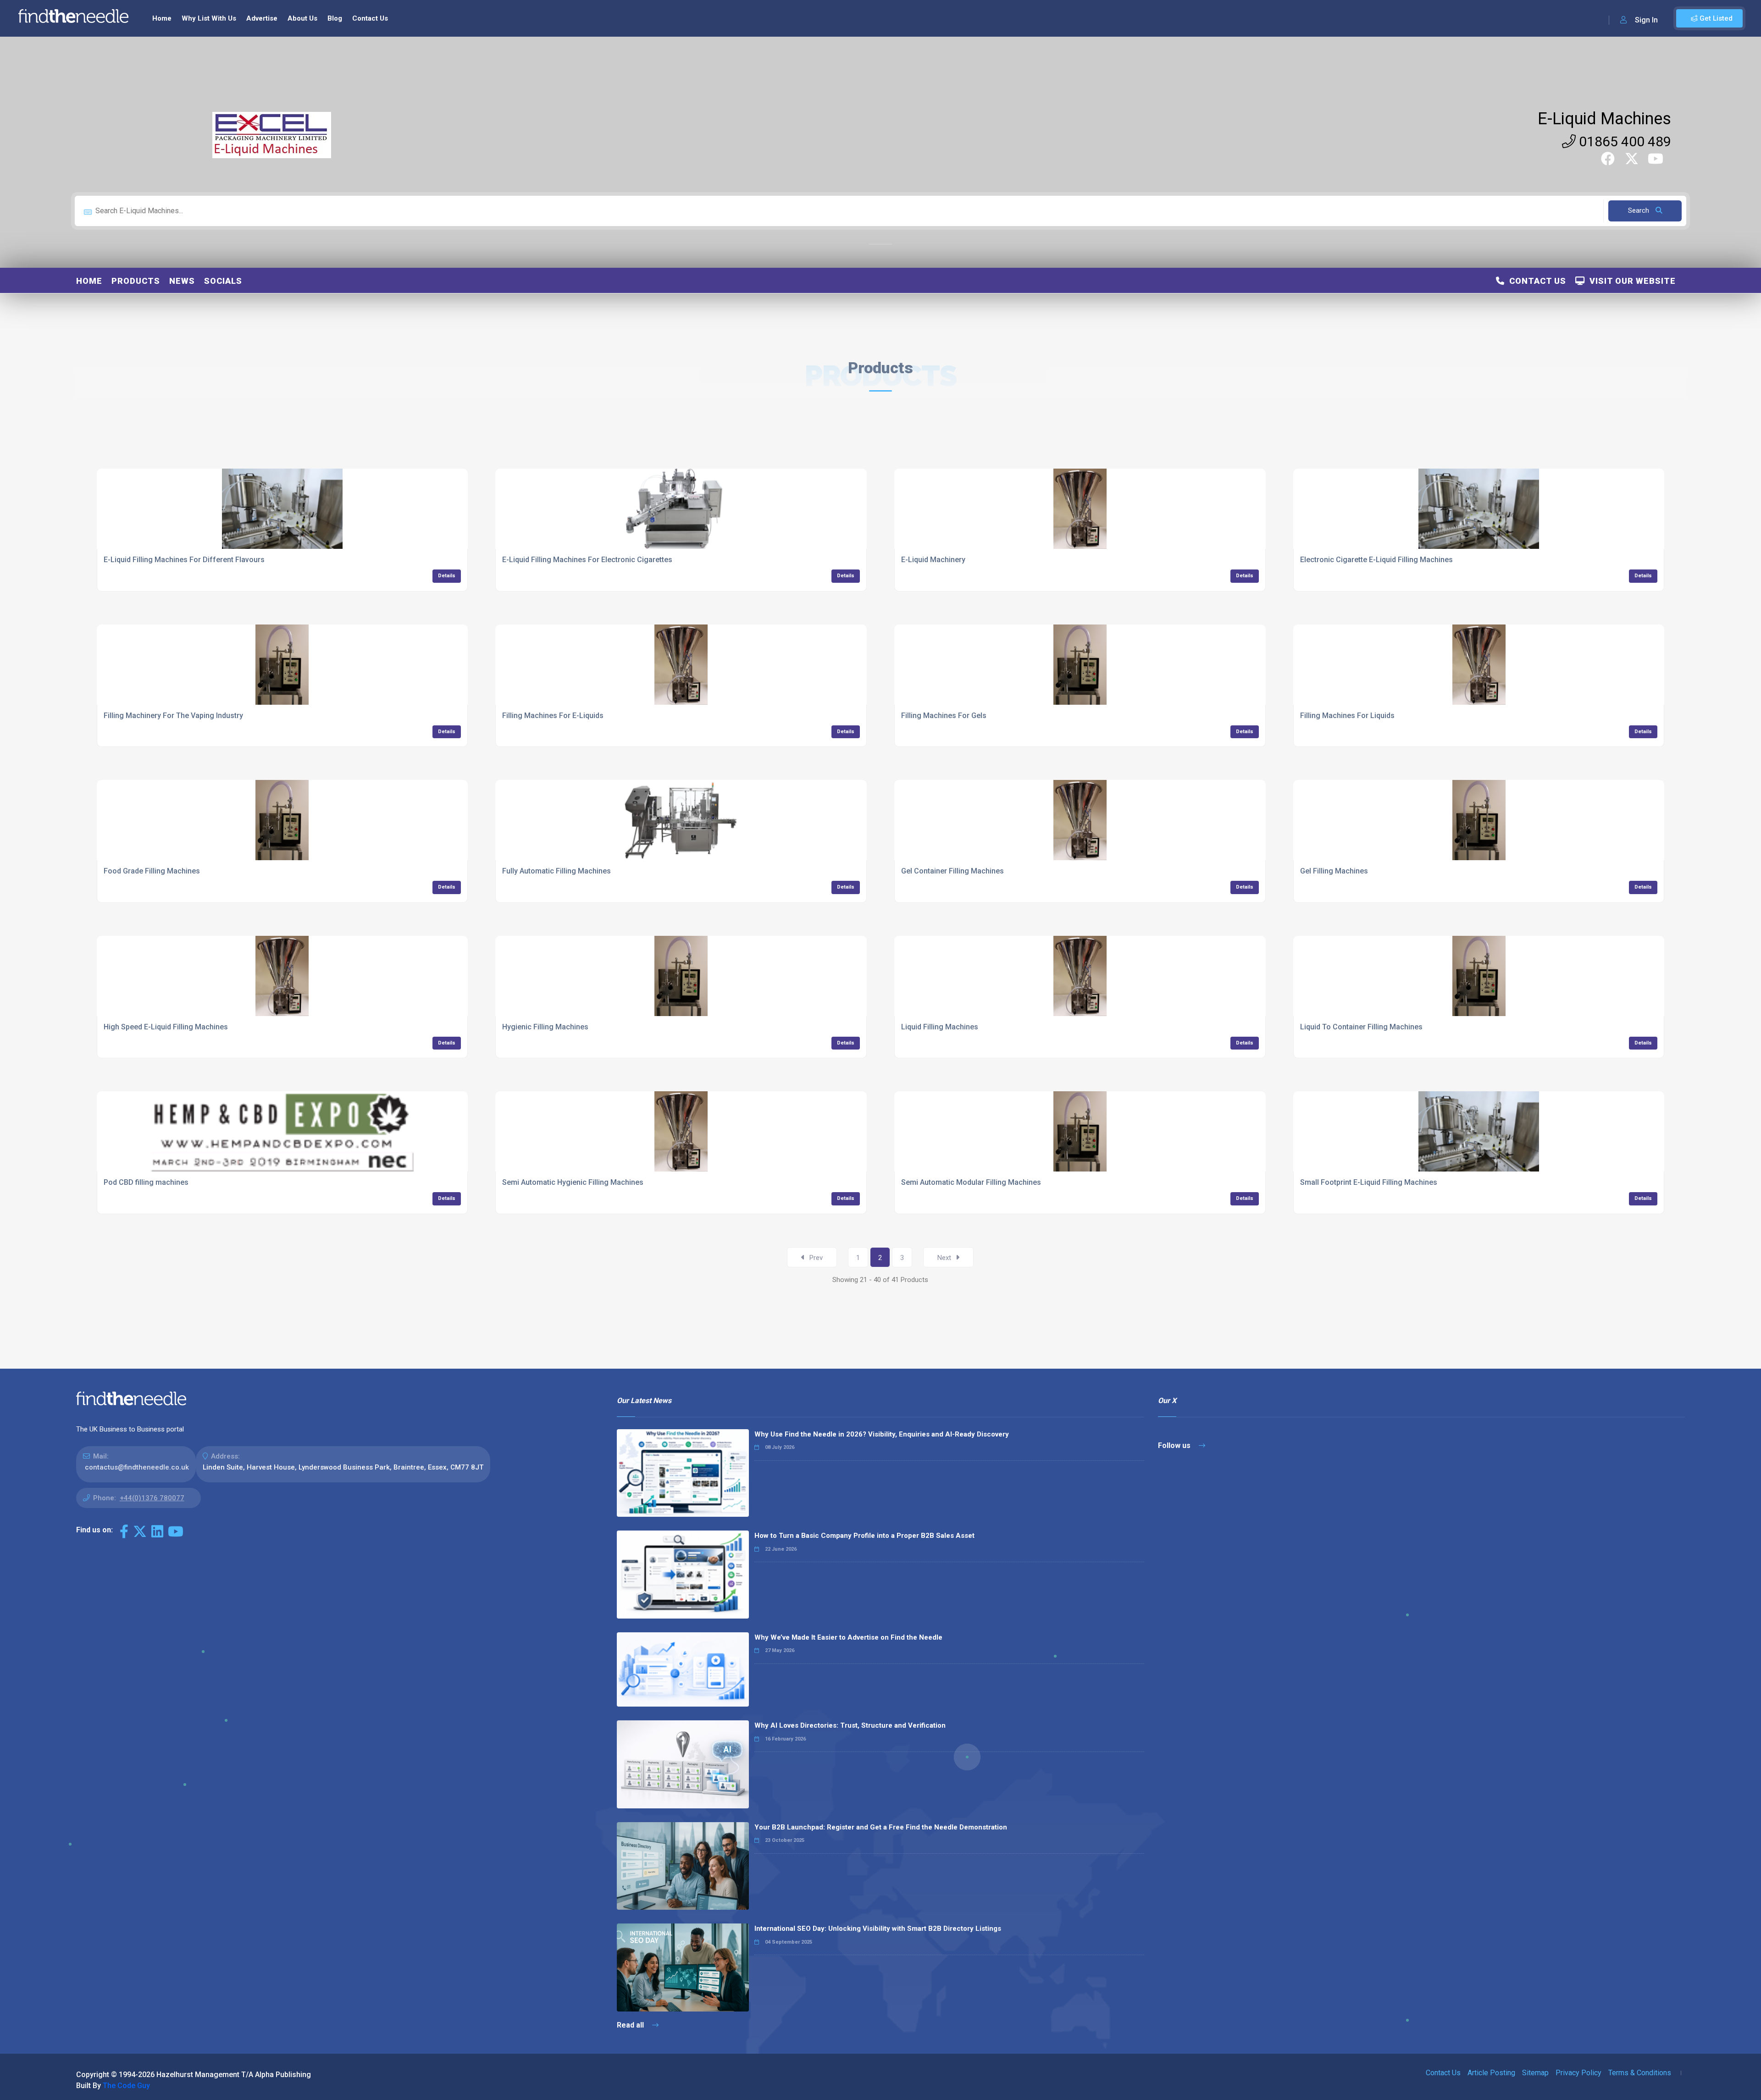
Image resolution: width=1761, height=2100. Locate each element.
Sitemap (1535, 2073)
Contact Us (370, 18)
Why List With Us (209, 18)
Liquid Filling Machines (940, 1027)
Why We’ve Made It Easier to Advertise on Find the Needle (848, 1637)
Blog (335, 18)
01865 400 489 (1623, 141)
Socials (223, 281)
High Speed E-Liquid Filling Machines (166, 1027)
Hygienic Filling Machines (545, 1027)
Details (447, 576)
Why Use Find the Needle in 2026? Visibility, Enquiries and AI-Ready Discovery (882, 1434)
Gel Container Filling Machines (952, 871)
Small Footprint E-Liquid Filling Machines (1369, 1182)
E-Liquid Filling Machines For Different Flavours (184, 560)
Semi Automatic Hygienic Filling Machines (573, 1182)
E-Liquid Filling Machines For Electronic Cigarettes (587, 560)
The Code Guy (126, 2086)
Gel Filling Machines (1334, 871)
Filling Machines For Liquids (1347, 716)
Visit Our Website (1630, 281)
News (182, 281)
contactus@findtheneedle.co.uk (137, 1467)
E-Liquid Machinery (933, 560)
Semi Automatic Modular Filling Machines (971, 1182)
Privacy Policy (1578, 2073)
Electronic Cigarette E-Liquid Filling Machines (1376, 560)
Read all (631, 2025)
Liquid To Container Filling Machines (1361, 1027)
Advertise (262, 18)
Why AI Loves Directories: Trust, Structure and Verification (850, 1725)
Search (1639, 210)
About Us (302, 18)
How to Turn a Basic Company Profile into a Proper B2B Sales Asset (864, 1536)
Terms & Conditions (1640, 2073)
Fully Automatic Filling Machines (557, 871)
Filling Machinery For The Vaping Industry (173, 716)
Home (162, 18)
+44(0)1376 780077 (152, 1498)
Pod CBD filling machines (146, 1182)
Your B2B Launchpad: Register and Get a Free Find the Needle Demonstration (881, 1827)
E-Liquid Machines (1604, 119)
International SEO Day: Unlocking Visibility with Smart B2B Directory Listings (878, 1929)
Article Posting (1491, 2073)
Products (136, 281)
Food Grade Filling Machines (152, 871)
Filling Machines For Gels (944, 716)
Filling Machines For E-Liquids (553, 716)
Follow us (1175, 1445)
